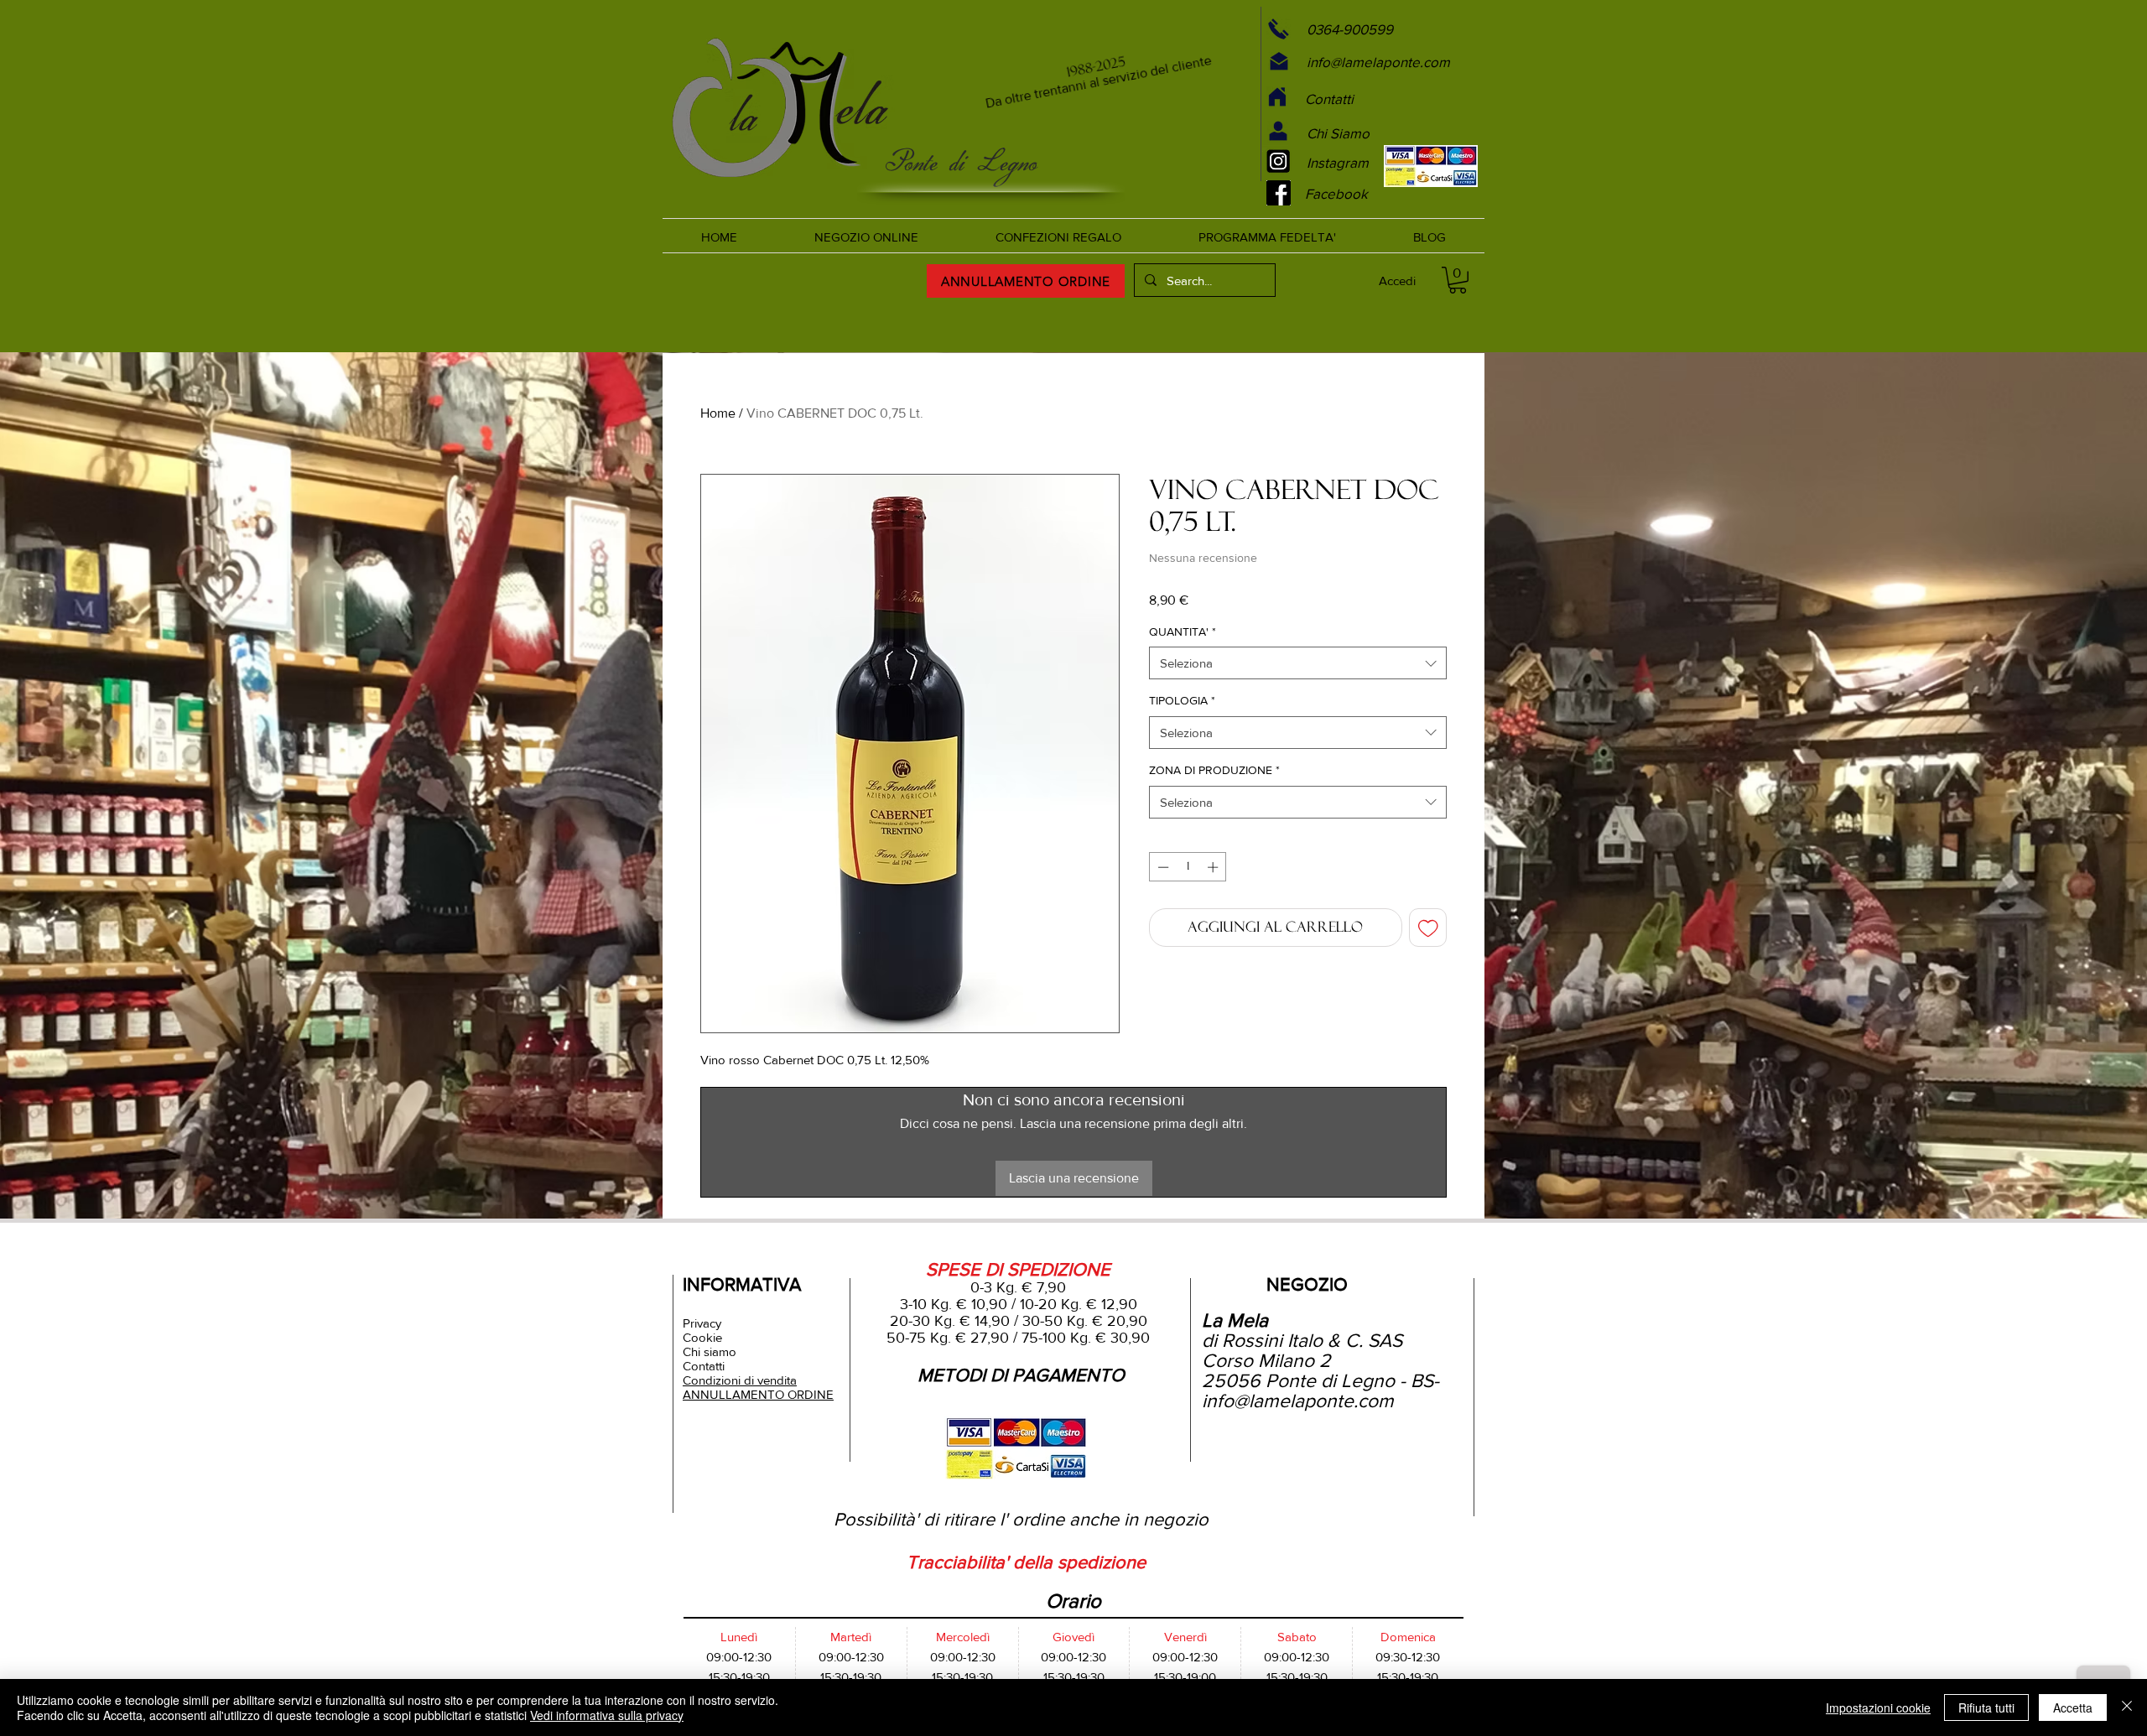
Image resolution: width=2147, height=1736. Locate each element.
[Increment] (1214, 867)
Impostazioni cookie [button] (1878, 1707)
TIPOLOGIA (1182, 700)
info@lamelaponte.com (1298, 1401)
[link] (1458, 280)
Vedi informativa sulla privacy (607, 1715)
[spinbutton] (1188, 867)
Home (718, 413)
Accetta (2073, 1707)
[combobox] (1298, 663)
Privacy (702, 1323)
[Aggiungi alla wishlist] (1428, 928)
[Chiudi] (2127, 1707)
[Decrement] (1162, 867)
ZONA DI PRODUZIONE (1214, 770)
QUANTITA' (1183, 632)
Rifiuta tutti (1986, 1707)
